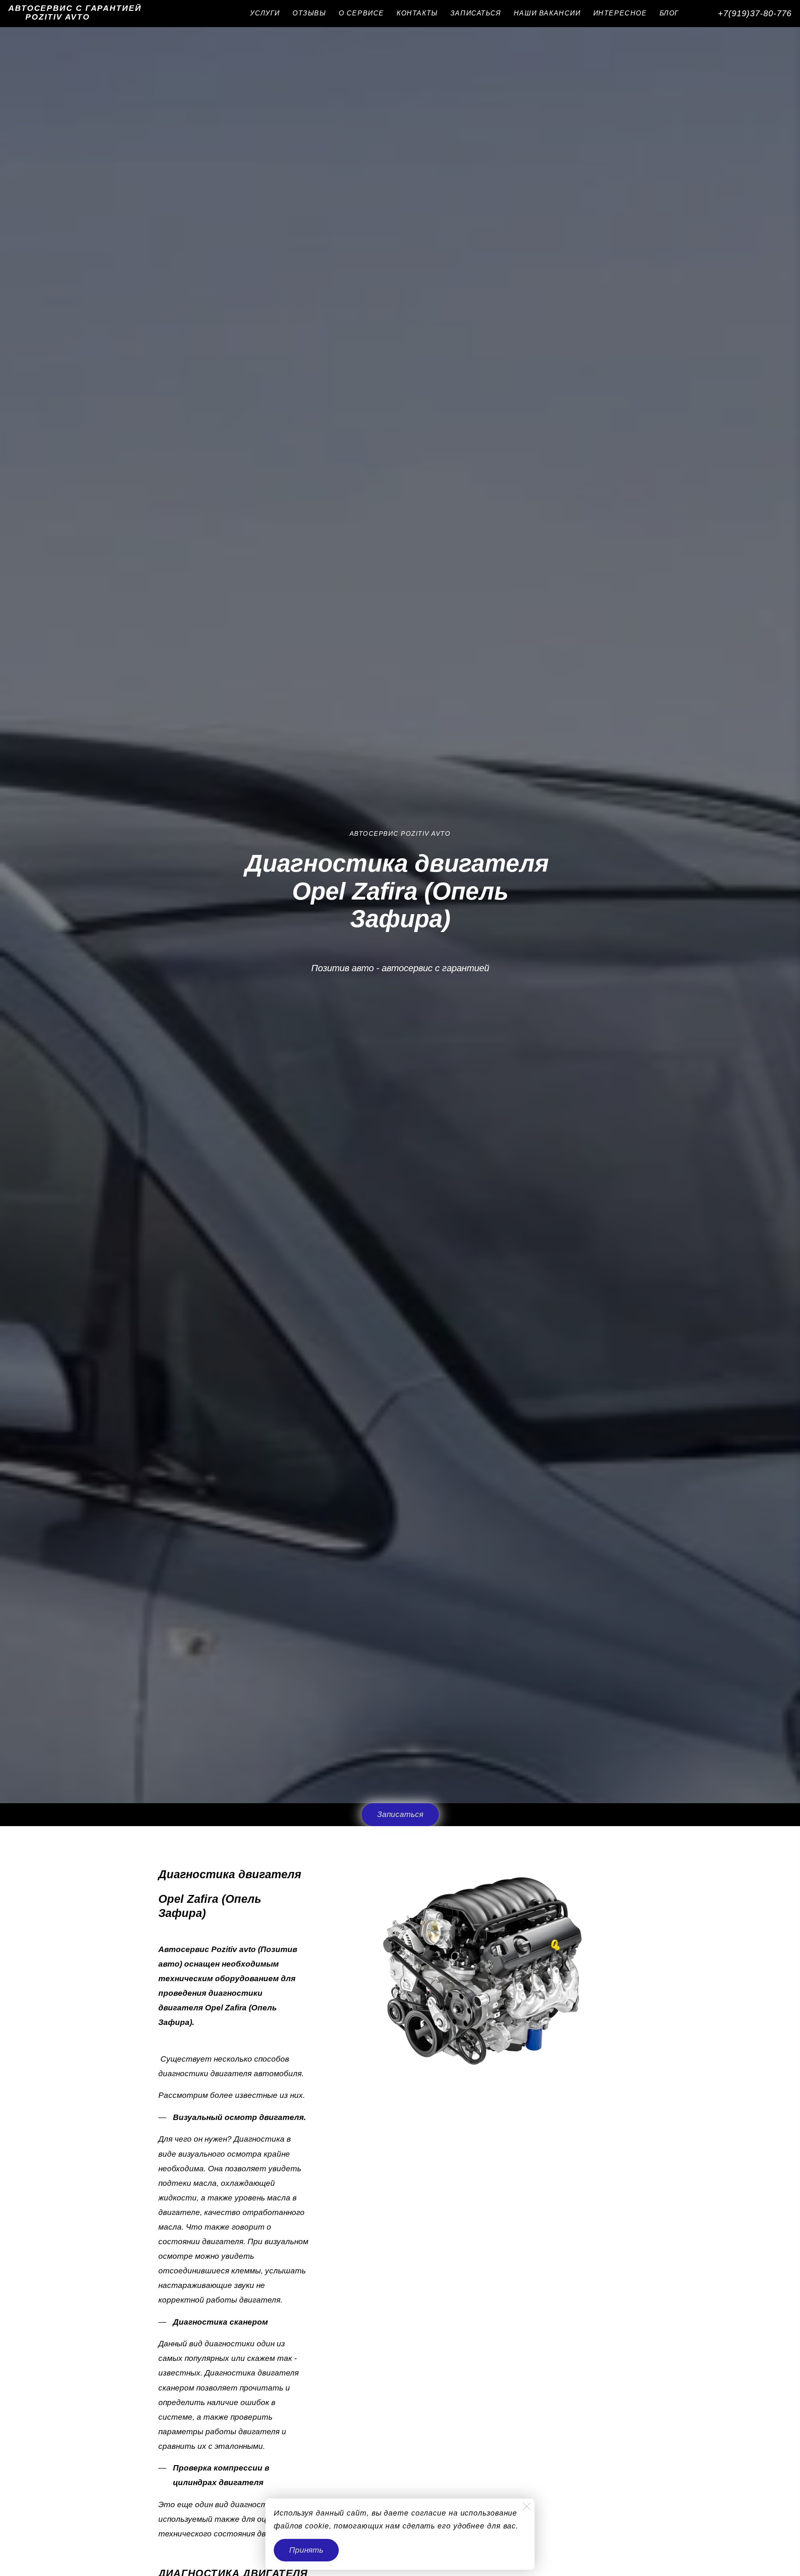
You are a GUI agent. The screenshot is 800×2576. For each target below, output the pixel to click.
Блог (669, 13)
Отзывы (309, 13)
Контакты (417, 13)
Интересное (620, 13)
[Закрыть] (527, 2506)
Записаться (476, 13)
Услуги (265, 13)
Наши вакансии (547, 13)
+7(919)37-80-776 (755, 13)
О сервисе (361, 13)
